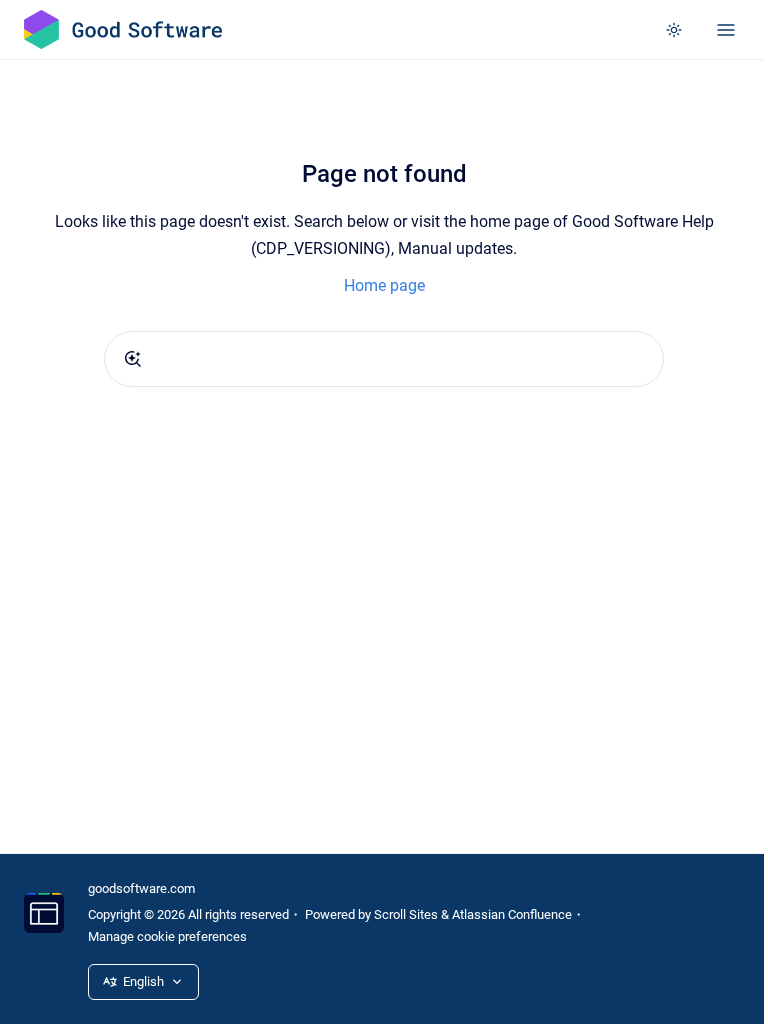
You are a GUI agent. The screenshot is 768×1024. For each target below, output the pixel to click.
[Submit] (133, 359)
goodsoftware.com (141, 888)
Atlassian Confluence (512, 914)
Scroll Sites (406, 914)
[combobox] (384, 359)
